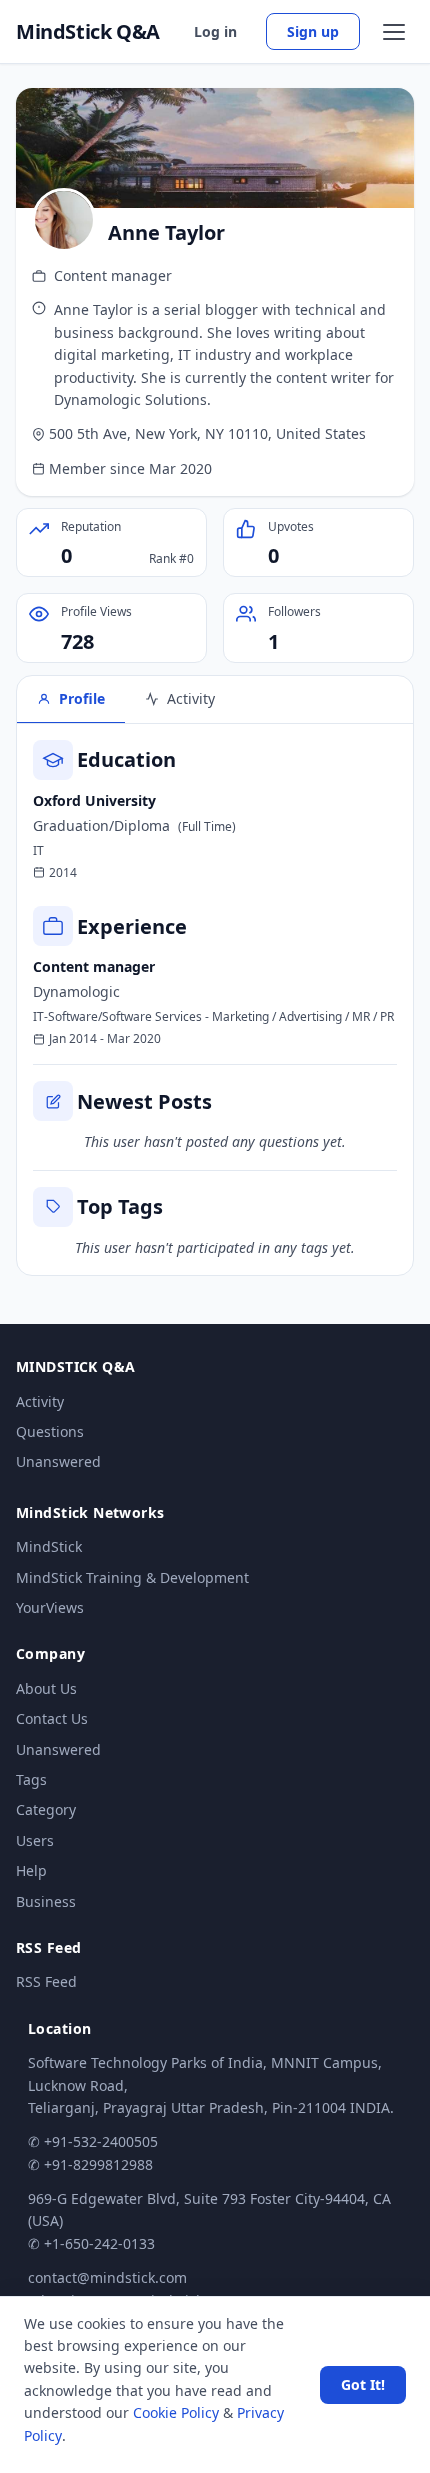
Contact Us (52, 1718)
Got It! (363, 2384)
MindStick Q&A (88, 32)
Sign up (313, 31)
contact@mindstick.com (107, 2277)
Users (35, 1840)
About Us (46, 1688)
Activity (40, 1401)
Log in (215, 31)
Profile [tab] (82, 698)
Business (46, 1901)
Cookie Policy (176, 2412)
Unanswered (58, 1461)
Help (31, 1870)
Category (46, 1809)
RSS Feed (46, 1981)
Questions (50, 1431)
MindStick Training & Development (132, 1577)
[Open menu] (394, 32)
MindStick (49, 1546)
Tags (31, 1779)
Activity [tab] (191, 698)
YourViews (50, 1607)
